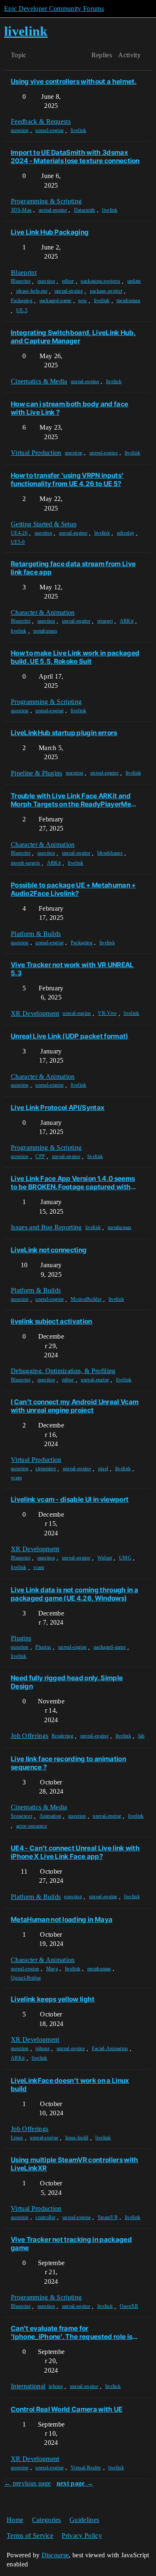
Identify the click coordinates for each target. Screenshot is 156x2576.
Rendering (62, 1736)
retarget (105, 621)
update (134, 281)
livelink (79, 130)
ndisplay (126, 533)
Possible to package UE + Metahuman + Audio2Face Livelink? (73, 889)
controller (45, 2217)
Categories (47, 2520)
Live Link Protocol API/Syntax (58, 1107)
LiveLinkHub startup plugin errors (64, 733)
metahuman (128, 301)
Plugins (43, 1647)
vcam (16, 1478)
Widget (105, 1558)
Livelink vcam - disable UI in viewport (70, 1499)
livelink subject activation (52, 1321)
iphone (42, 2048)
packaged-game (56, 301)
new (83, 301)
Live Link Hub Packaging (50, 232)
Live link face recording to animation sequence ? (68, 1763)
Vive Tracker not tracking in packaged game (71, 2244)
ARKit (127, 621)
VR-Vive (107, 1013)
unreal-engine (50, 130)
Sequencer (22, 1816)
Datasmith (85, 210)
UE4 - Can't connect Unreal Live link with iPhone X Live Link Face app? (75, 1852)
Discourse (55, 2555)
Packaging (22, 301)
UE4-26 (19, 533)
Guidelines (84, 2520)
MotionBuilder (86, 1299)
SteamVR (108, 2217)
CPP (40, 1156)
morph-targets (25, 863)
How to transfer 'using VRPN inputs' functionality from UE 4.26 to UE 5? (67, 479)
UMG (125, 1558)
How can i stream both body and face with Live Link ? (69, 408)
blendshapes (110, 853)
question (20, 130)
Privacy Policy (82, 2536)
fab (141, 1736)
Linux (17, 2138)
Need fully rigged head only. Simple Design (67, 1682)
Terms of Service (30, 2536)
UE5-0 (18, 542)
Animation (51, 1816)
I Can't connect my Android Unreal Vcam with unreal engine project (75, 1406)
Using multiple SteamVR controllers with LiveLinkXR (74, 2164)
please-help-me (32, 291)
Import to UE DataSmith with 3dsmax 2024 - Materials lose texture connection (75, 156)
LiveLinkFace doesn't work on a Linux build (70, 2085)
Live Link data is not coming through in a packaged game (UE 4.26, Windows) (74, 1594)
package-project (106, 291)
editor (68, 281)
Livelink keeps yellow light (53, 1999)
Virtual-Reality (86, 2468)
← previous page (28, 2483)
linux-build (77, 2138)
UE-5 (22, 310)
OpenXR (129, 2306)
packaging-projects (100, 281)
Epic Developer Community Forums (54, 9)
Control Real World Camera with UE (67, 2409)
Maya (52, 1969)
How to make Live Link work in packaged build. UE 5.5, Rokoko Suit (75, 657)
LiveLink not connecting (49, 1250)
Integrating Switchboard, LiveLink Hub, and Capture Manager (73, 337)
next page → (75, 2483)
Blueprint (21, 281)
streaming (46, 1469)
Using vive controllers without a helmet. (74, 81)
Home (15, 2520)
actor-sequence (32, 1826)
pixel (103, 1469)
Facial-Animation (110, 2048)
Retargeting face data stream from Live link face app (73, 568)
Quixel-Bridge (26, 1978)
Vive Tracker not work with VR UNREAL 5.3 (72, 969)
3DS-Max (21, 210)
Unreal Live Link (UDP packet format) (70, 1036)
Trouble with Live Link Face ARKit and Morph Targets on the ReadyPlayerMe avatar (71, 800)
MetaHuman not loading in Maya (62, 1919)
